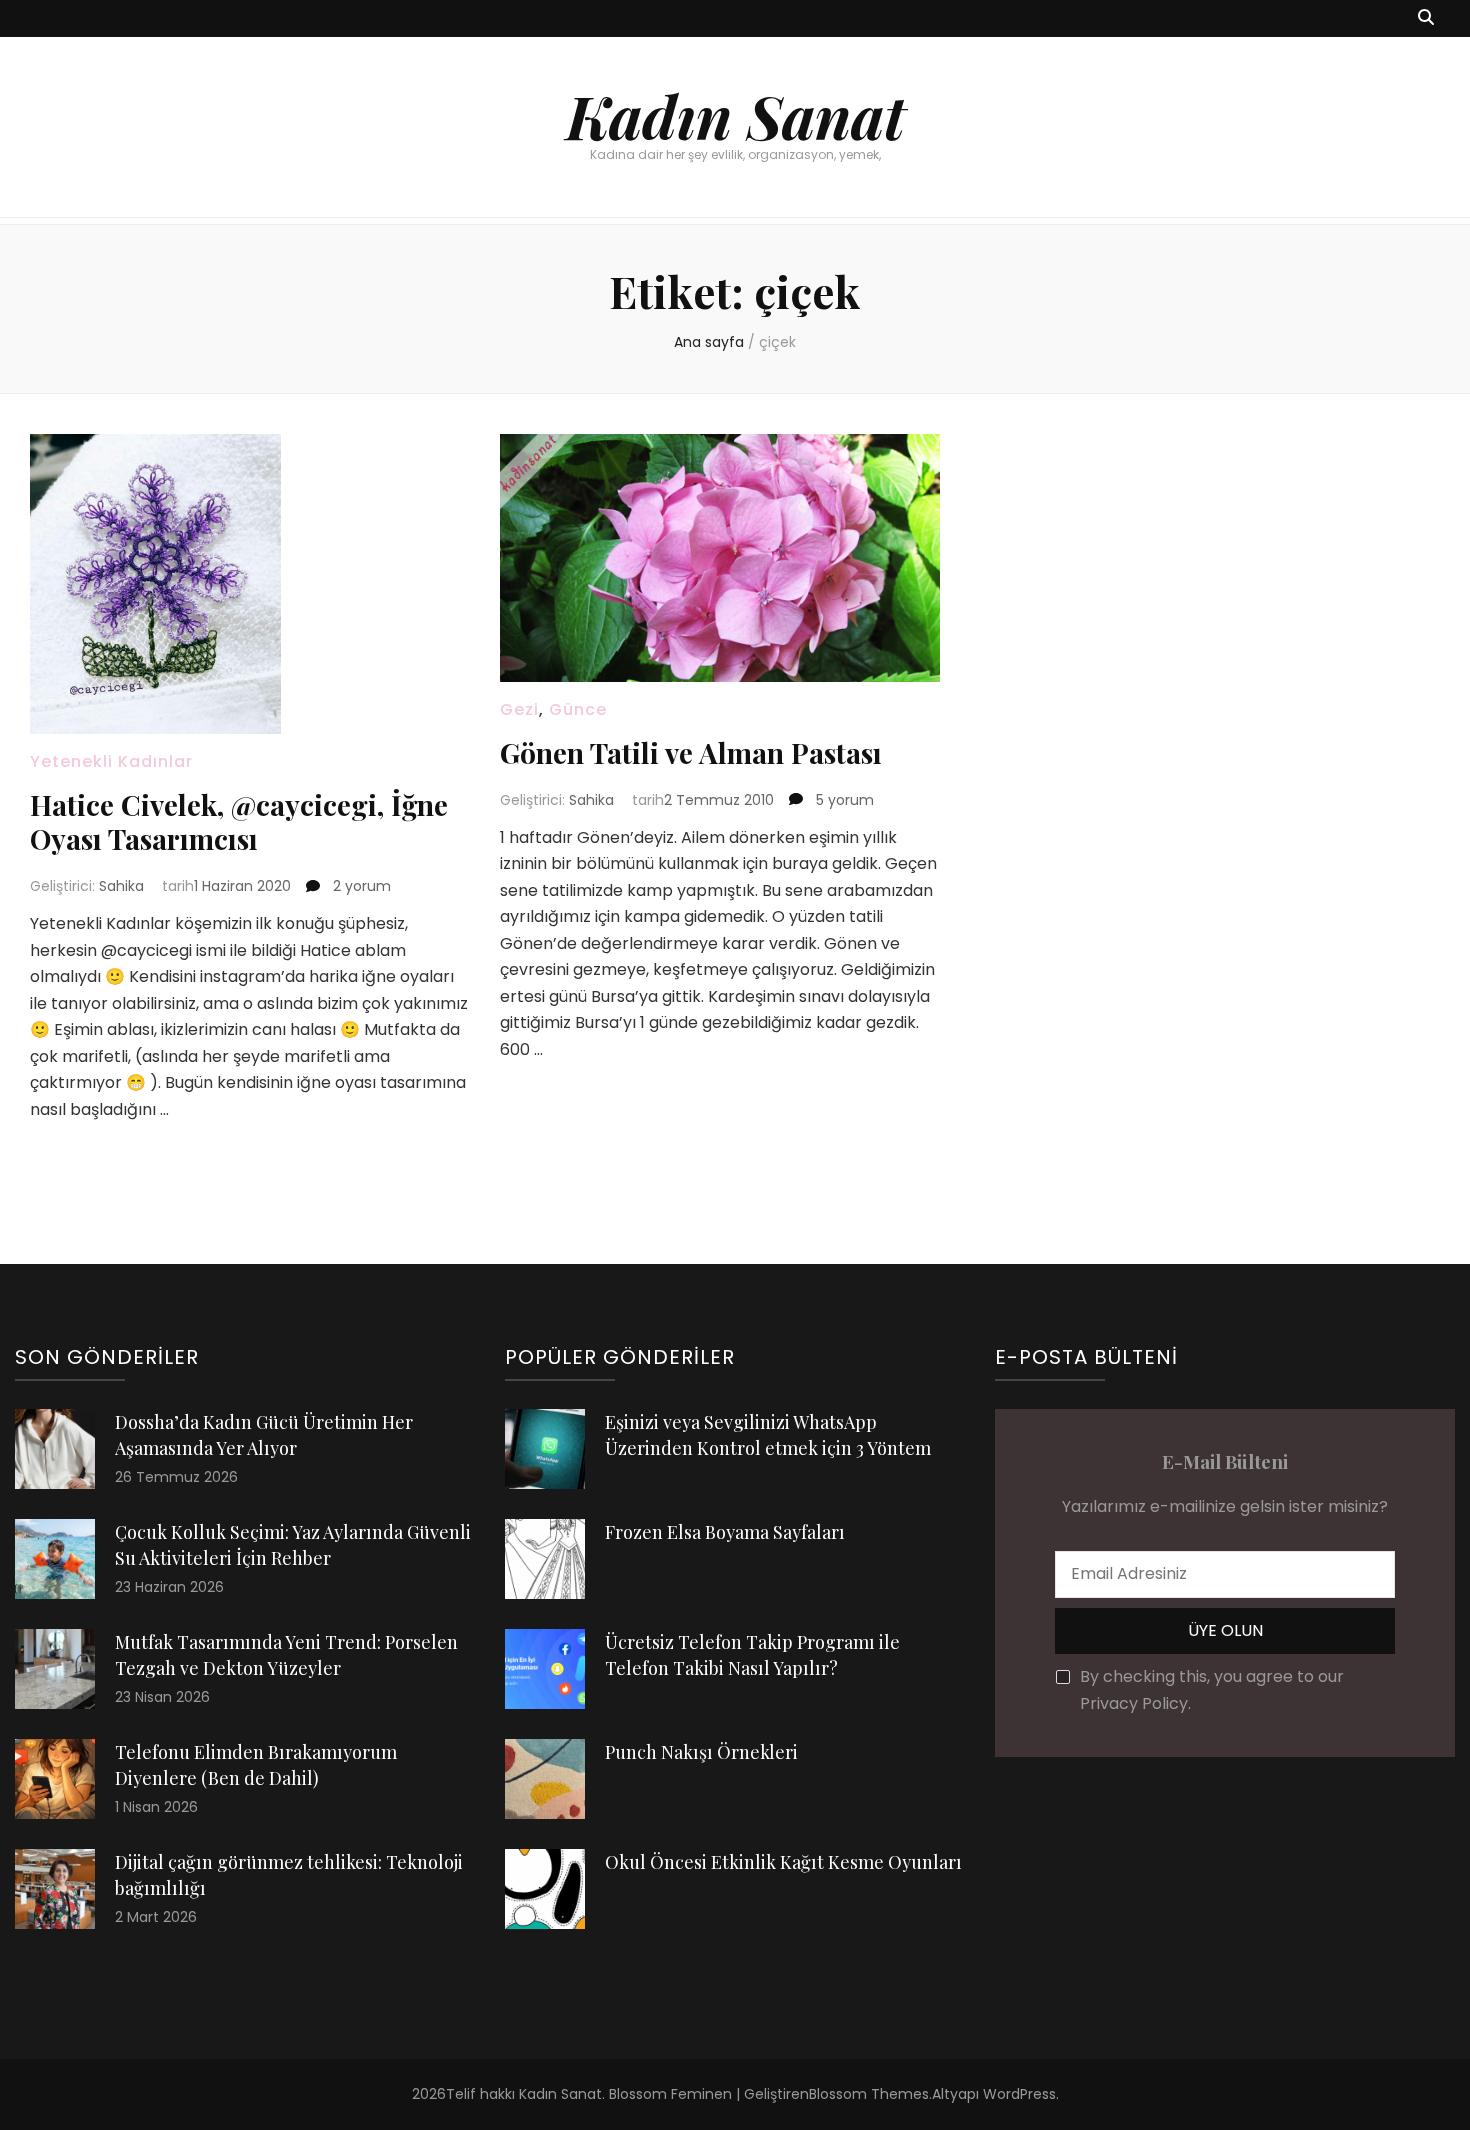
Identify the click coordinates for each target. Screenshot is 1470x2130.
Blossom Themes (869, 2094)
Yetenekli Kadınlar (111, 761)
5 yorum (843, 800)
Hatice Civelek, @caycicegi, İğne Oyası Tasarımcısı (239, 821)
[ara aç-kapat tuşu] (1426, 18)
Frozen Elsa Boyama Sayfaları (725, 1532)
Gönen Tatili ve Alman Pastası (691, 752)
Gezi (519, 709)
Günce (578, 709)
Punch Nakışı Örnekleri (701, 1752)
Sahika (121, 886)
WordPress (1019, 2094)
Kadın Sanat (735, 115)
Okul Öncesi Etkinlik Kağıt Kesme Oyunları (783, 1862)
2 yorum (360, 886)
